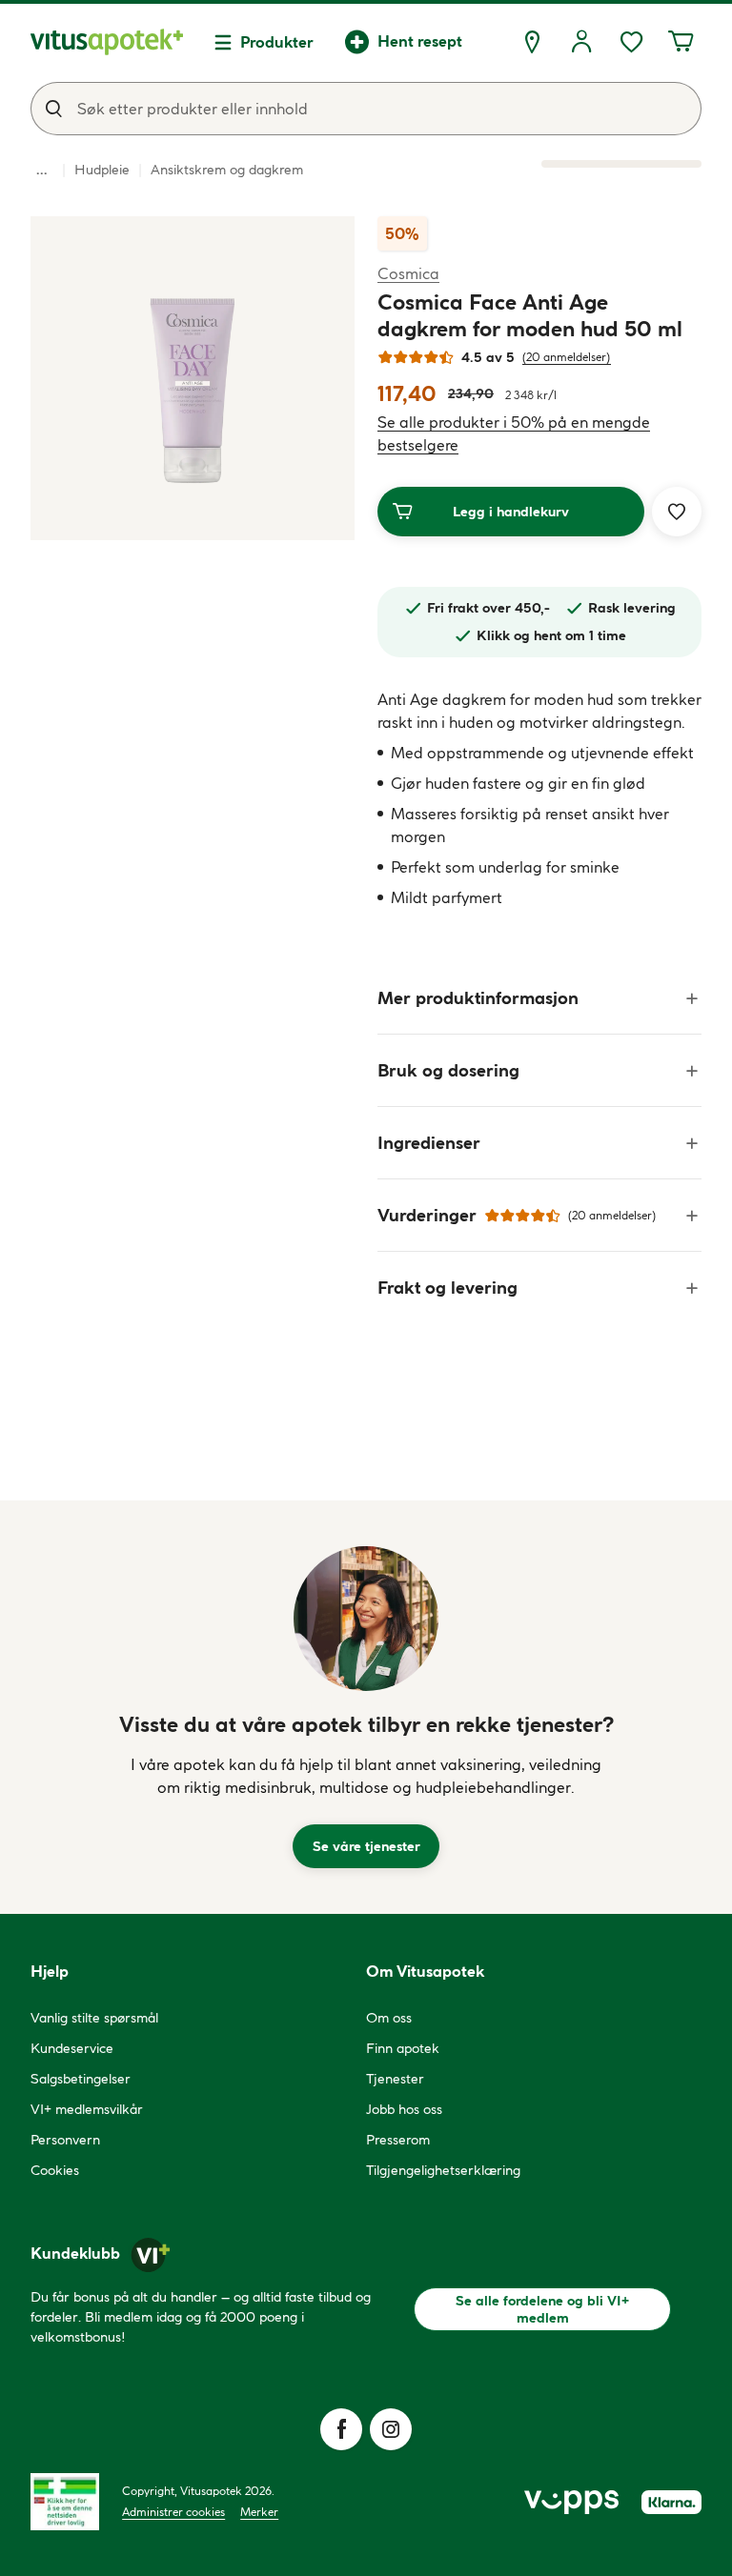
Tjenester (395, 2079)
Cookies (55, 2170)
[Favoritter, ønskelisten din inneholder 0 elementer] (631, 42)
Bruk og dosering (448, 1070)
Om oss (389, 2018)
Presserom (398, 2140)
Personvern (65, 2140)
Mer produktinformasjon (478, 998)
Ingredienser (429, 1143)
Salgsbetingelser (81, 2079)
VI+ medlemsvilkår (87, 2109)
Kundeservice (72, 2048)
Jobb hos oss (404, 2109)
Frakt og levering (447, 1288)
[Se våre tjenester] (366, 1619)
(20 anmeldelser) (567, 357)
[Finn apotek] (532, 42)
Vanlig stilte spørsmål (94, 2018)
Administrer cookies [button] (173, 2512)
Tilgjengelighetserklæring (443, 2170)
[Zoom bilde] (193, 378)
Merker (259, 2512)
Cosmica (408, 273)
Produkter (277, 42)
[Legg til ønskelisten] (677, 512)
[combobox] (366, 109)
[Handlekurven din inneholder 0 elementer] (681, 42)
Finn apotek (403, 2048)
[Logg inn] (581, 42)
